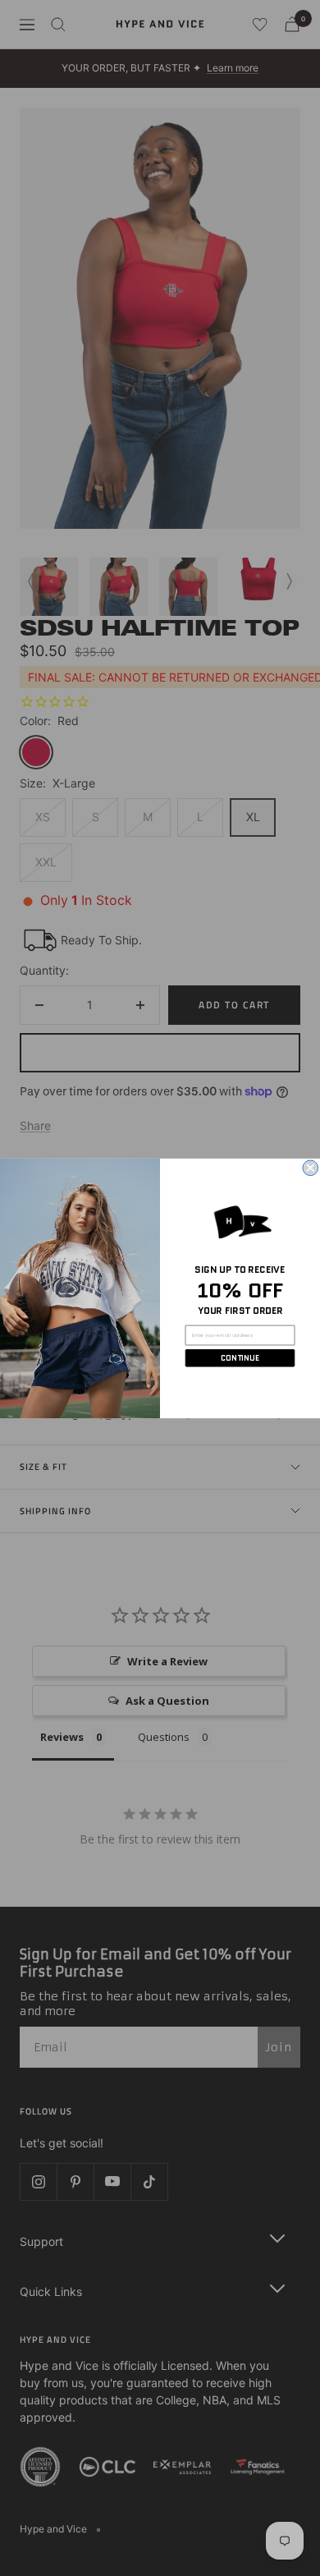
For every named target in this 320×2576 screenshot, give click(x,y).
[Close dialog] (311, 1168)
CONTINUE (240, 1358)
